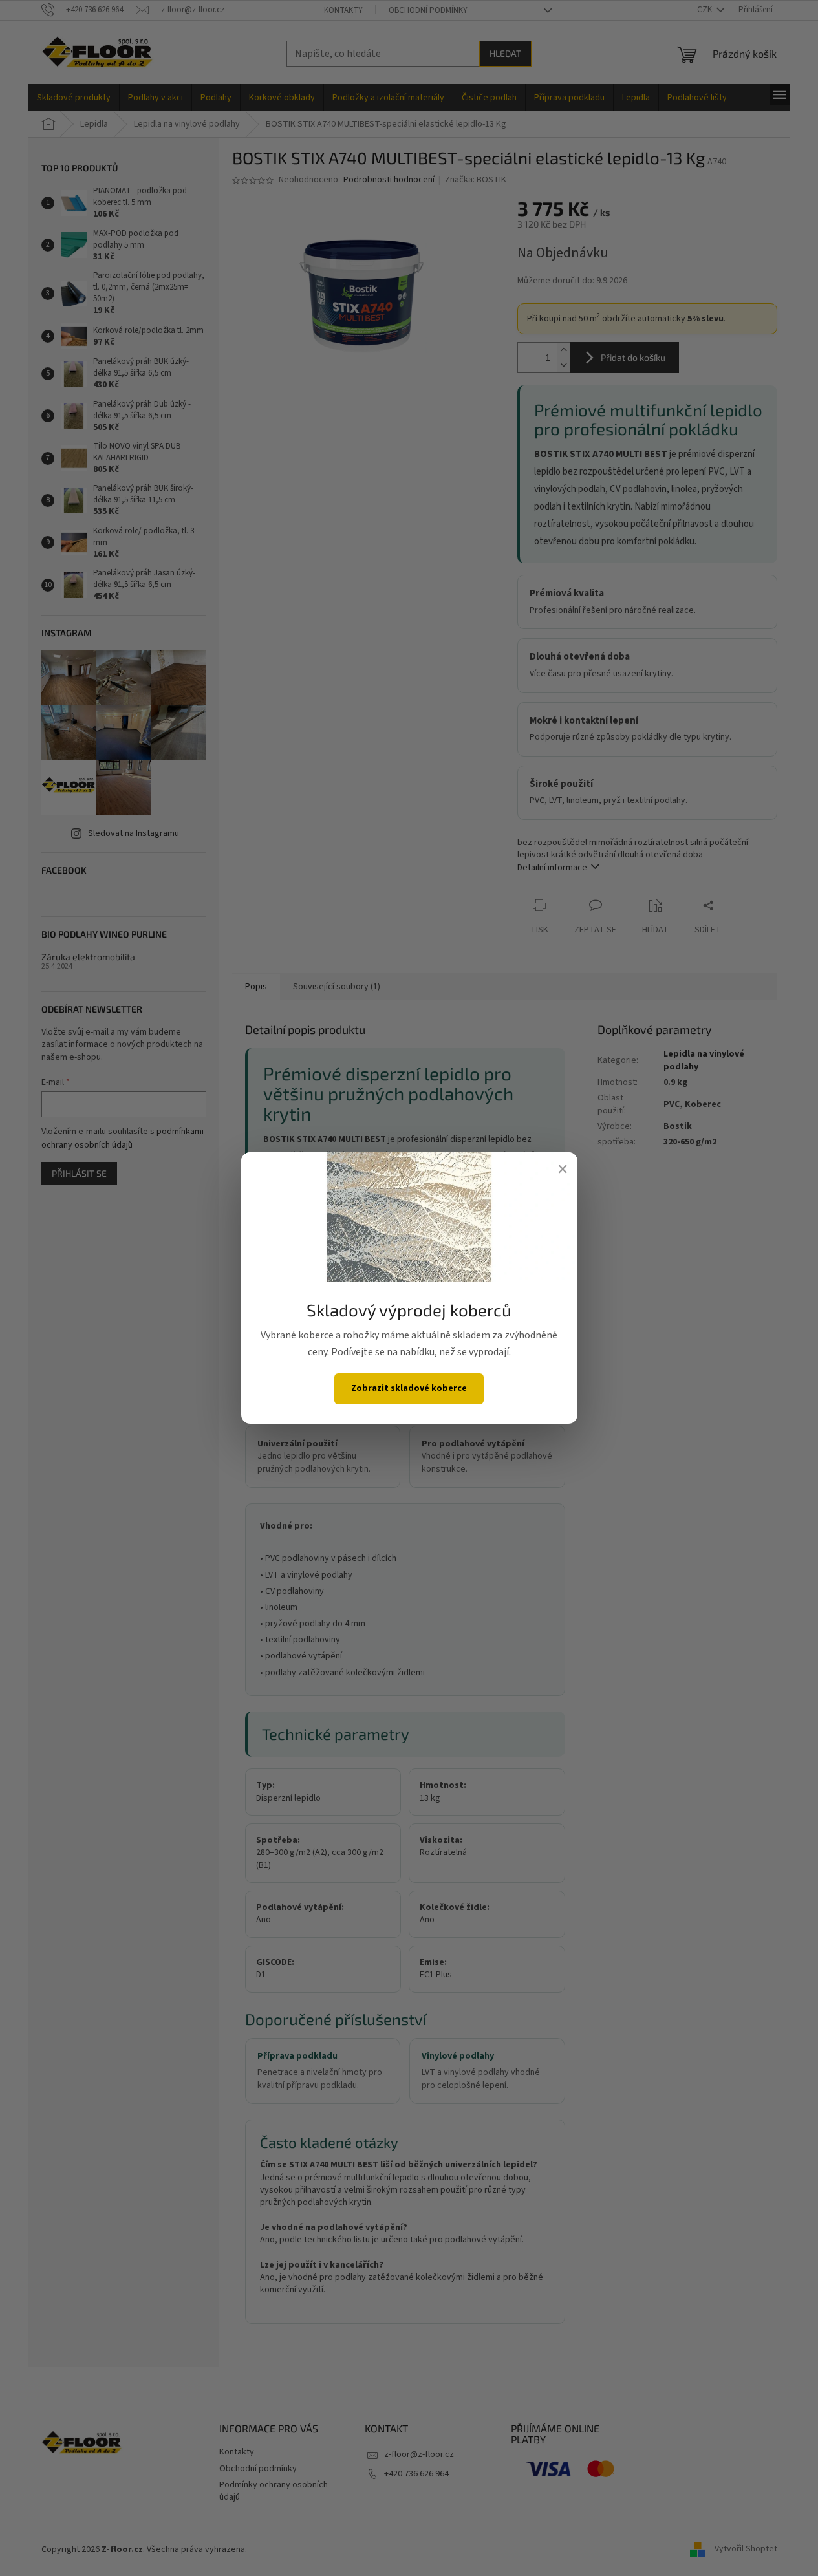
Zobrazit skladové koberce (409, 1388)
